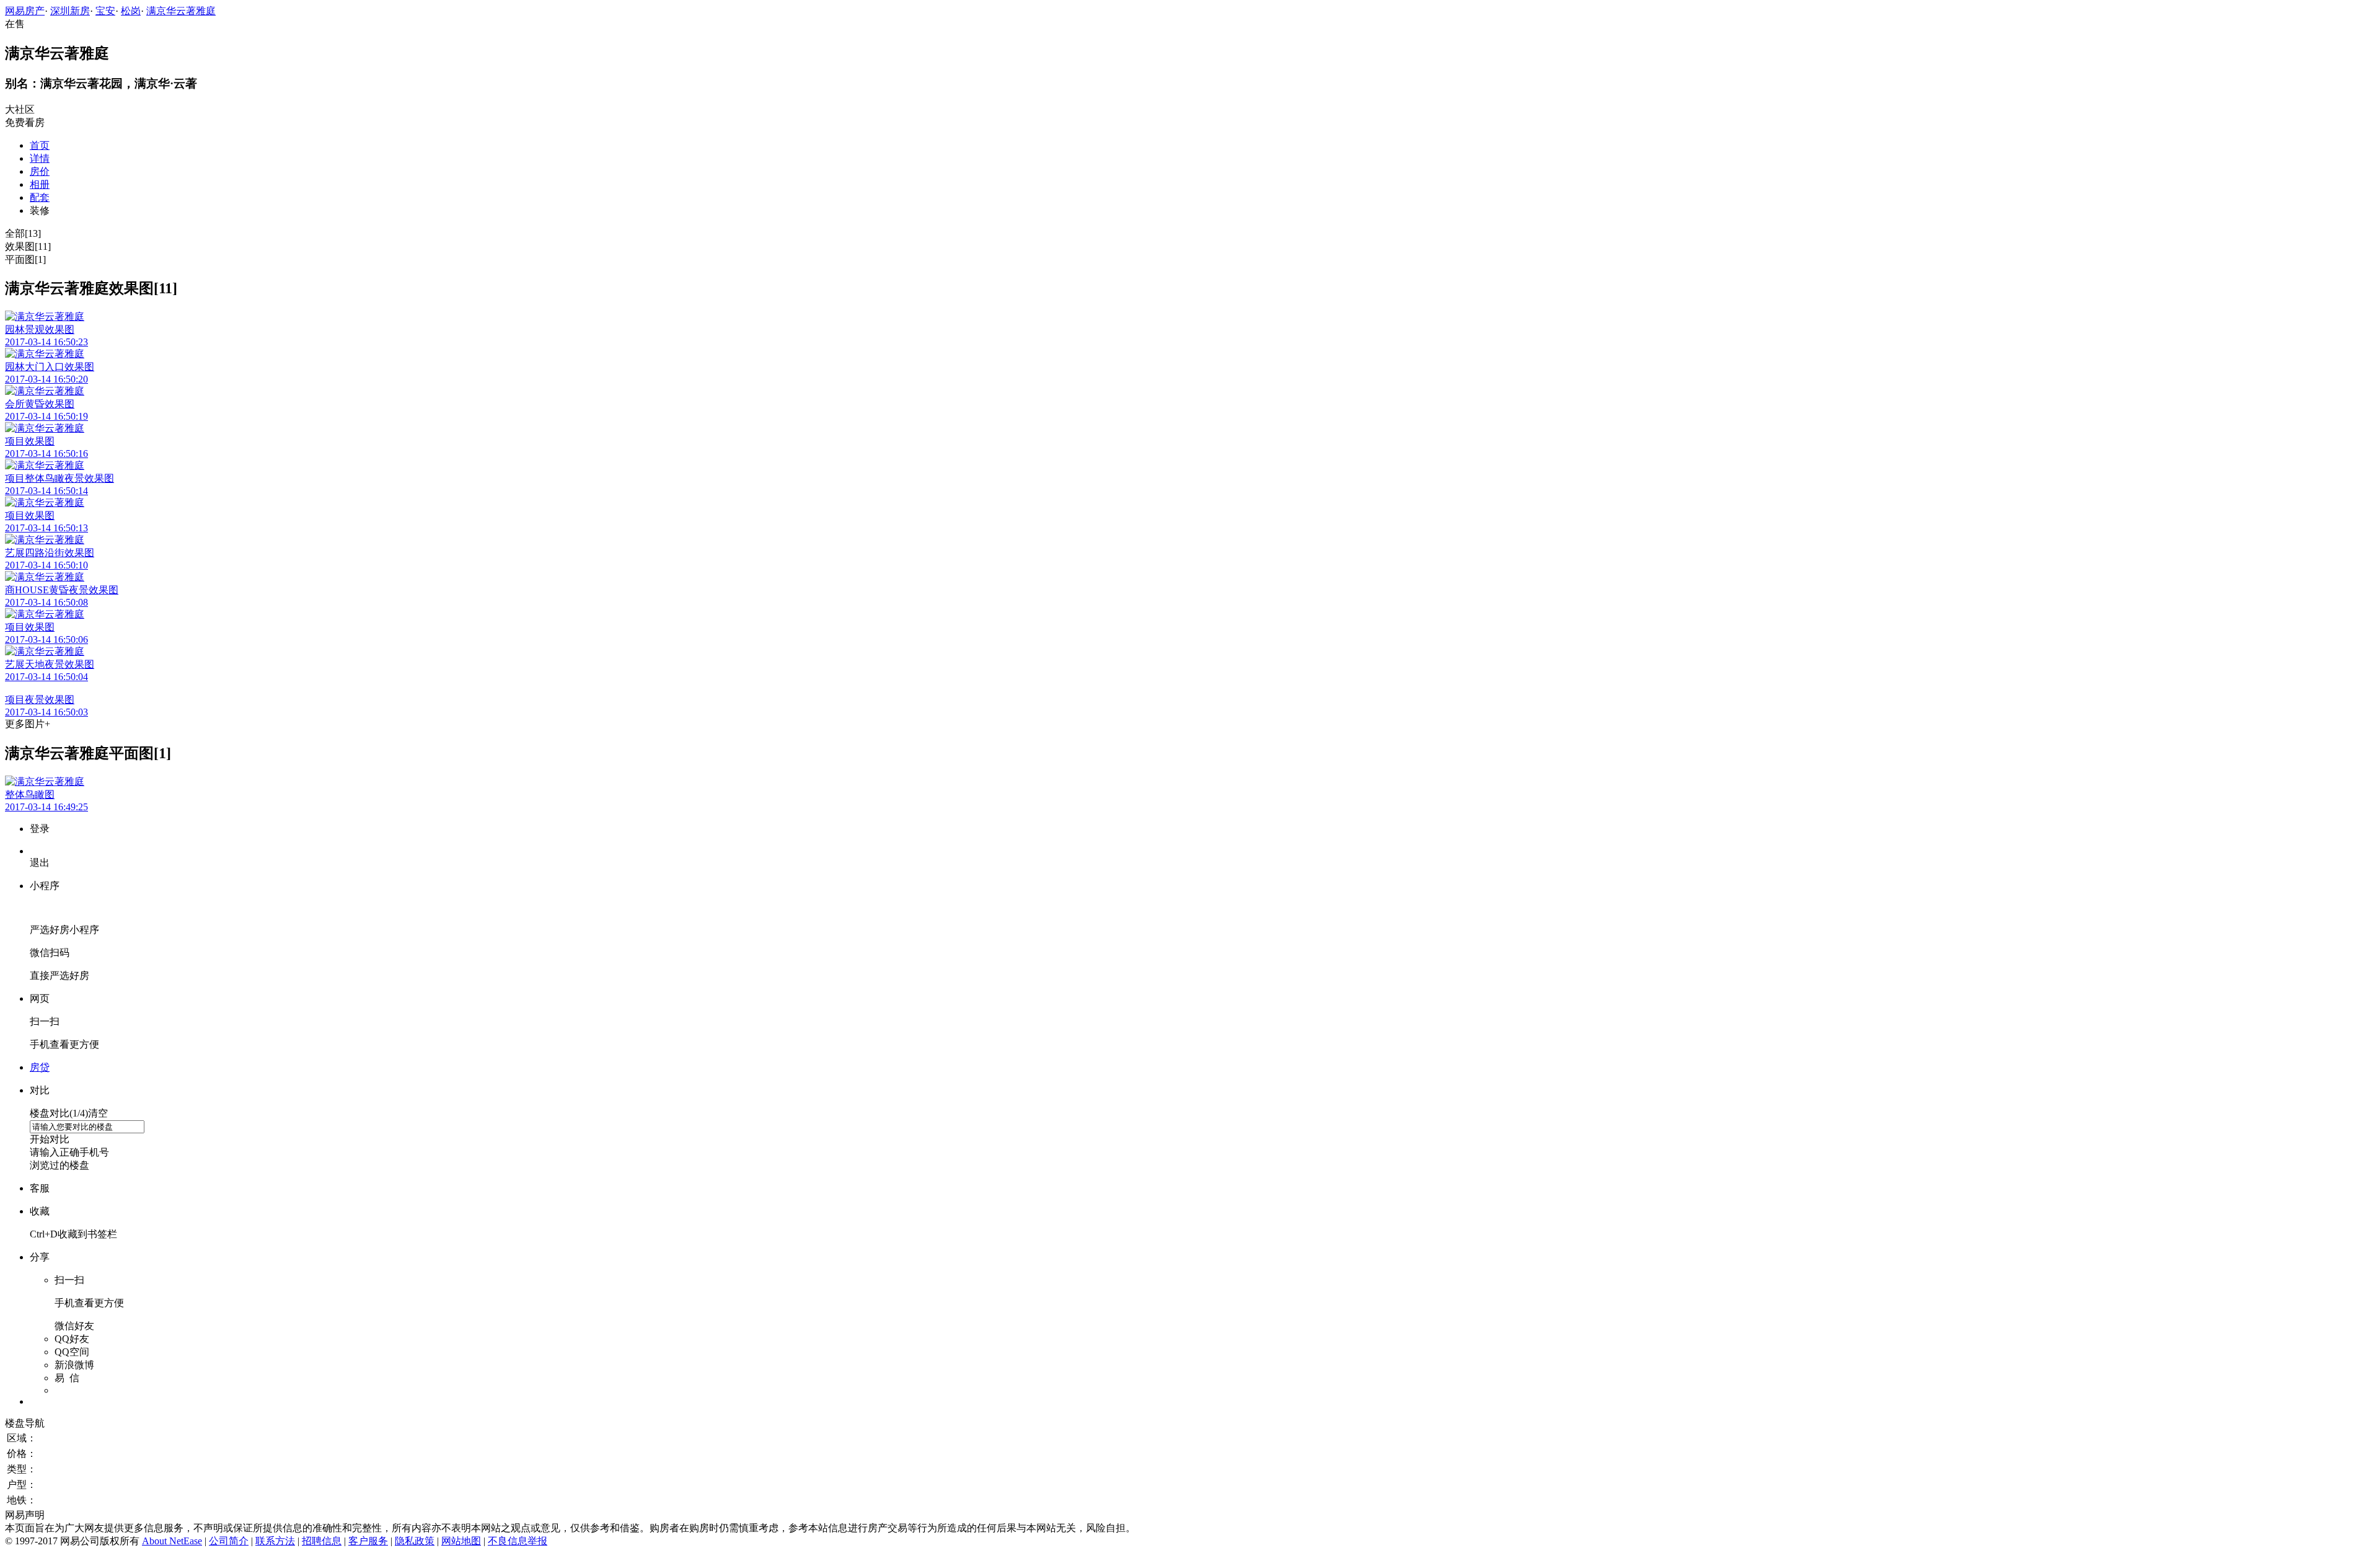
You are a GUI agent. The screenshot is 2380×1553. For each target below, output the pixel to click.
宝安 (105, 11)
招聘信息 (322, 1541)
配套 (40, 197)
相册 (40, 184)
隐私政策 (415, 1541)
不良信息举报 (518, 1541)
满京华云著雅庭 (181, 11)
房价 (40, 171)
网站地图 (461, 1541)
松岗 (131, 11)
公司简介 (229, 1541)
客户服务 (368, 1541)
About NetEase (172, 1541)
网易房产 (25, 11)
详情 (40, 158)
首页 (40, 145)
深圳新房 (70, 11)
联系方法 (275, 1541)
